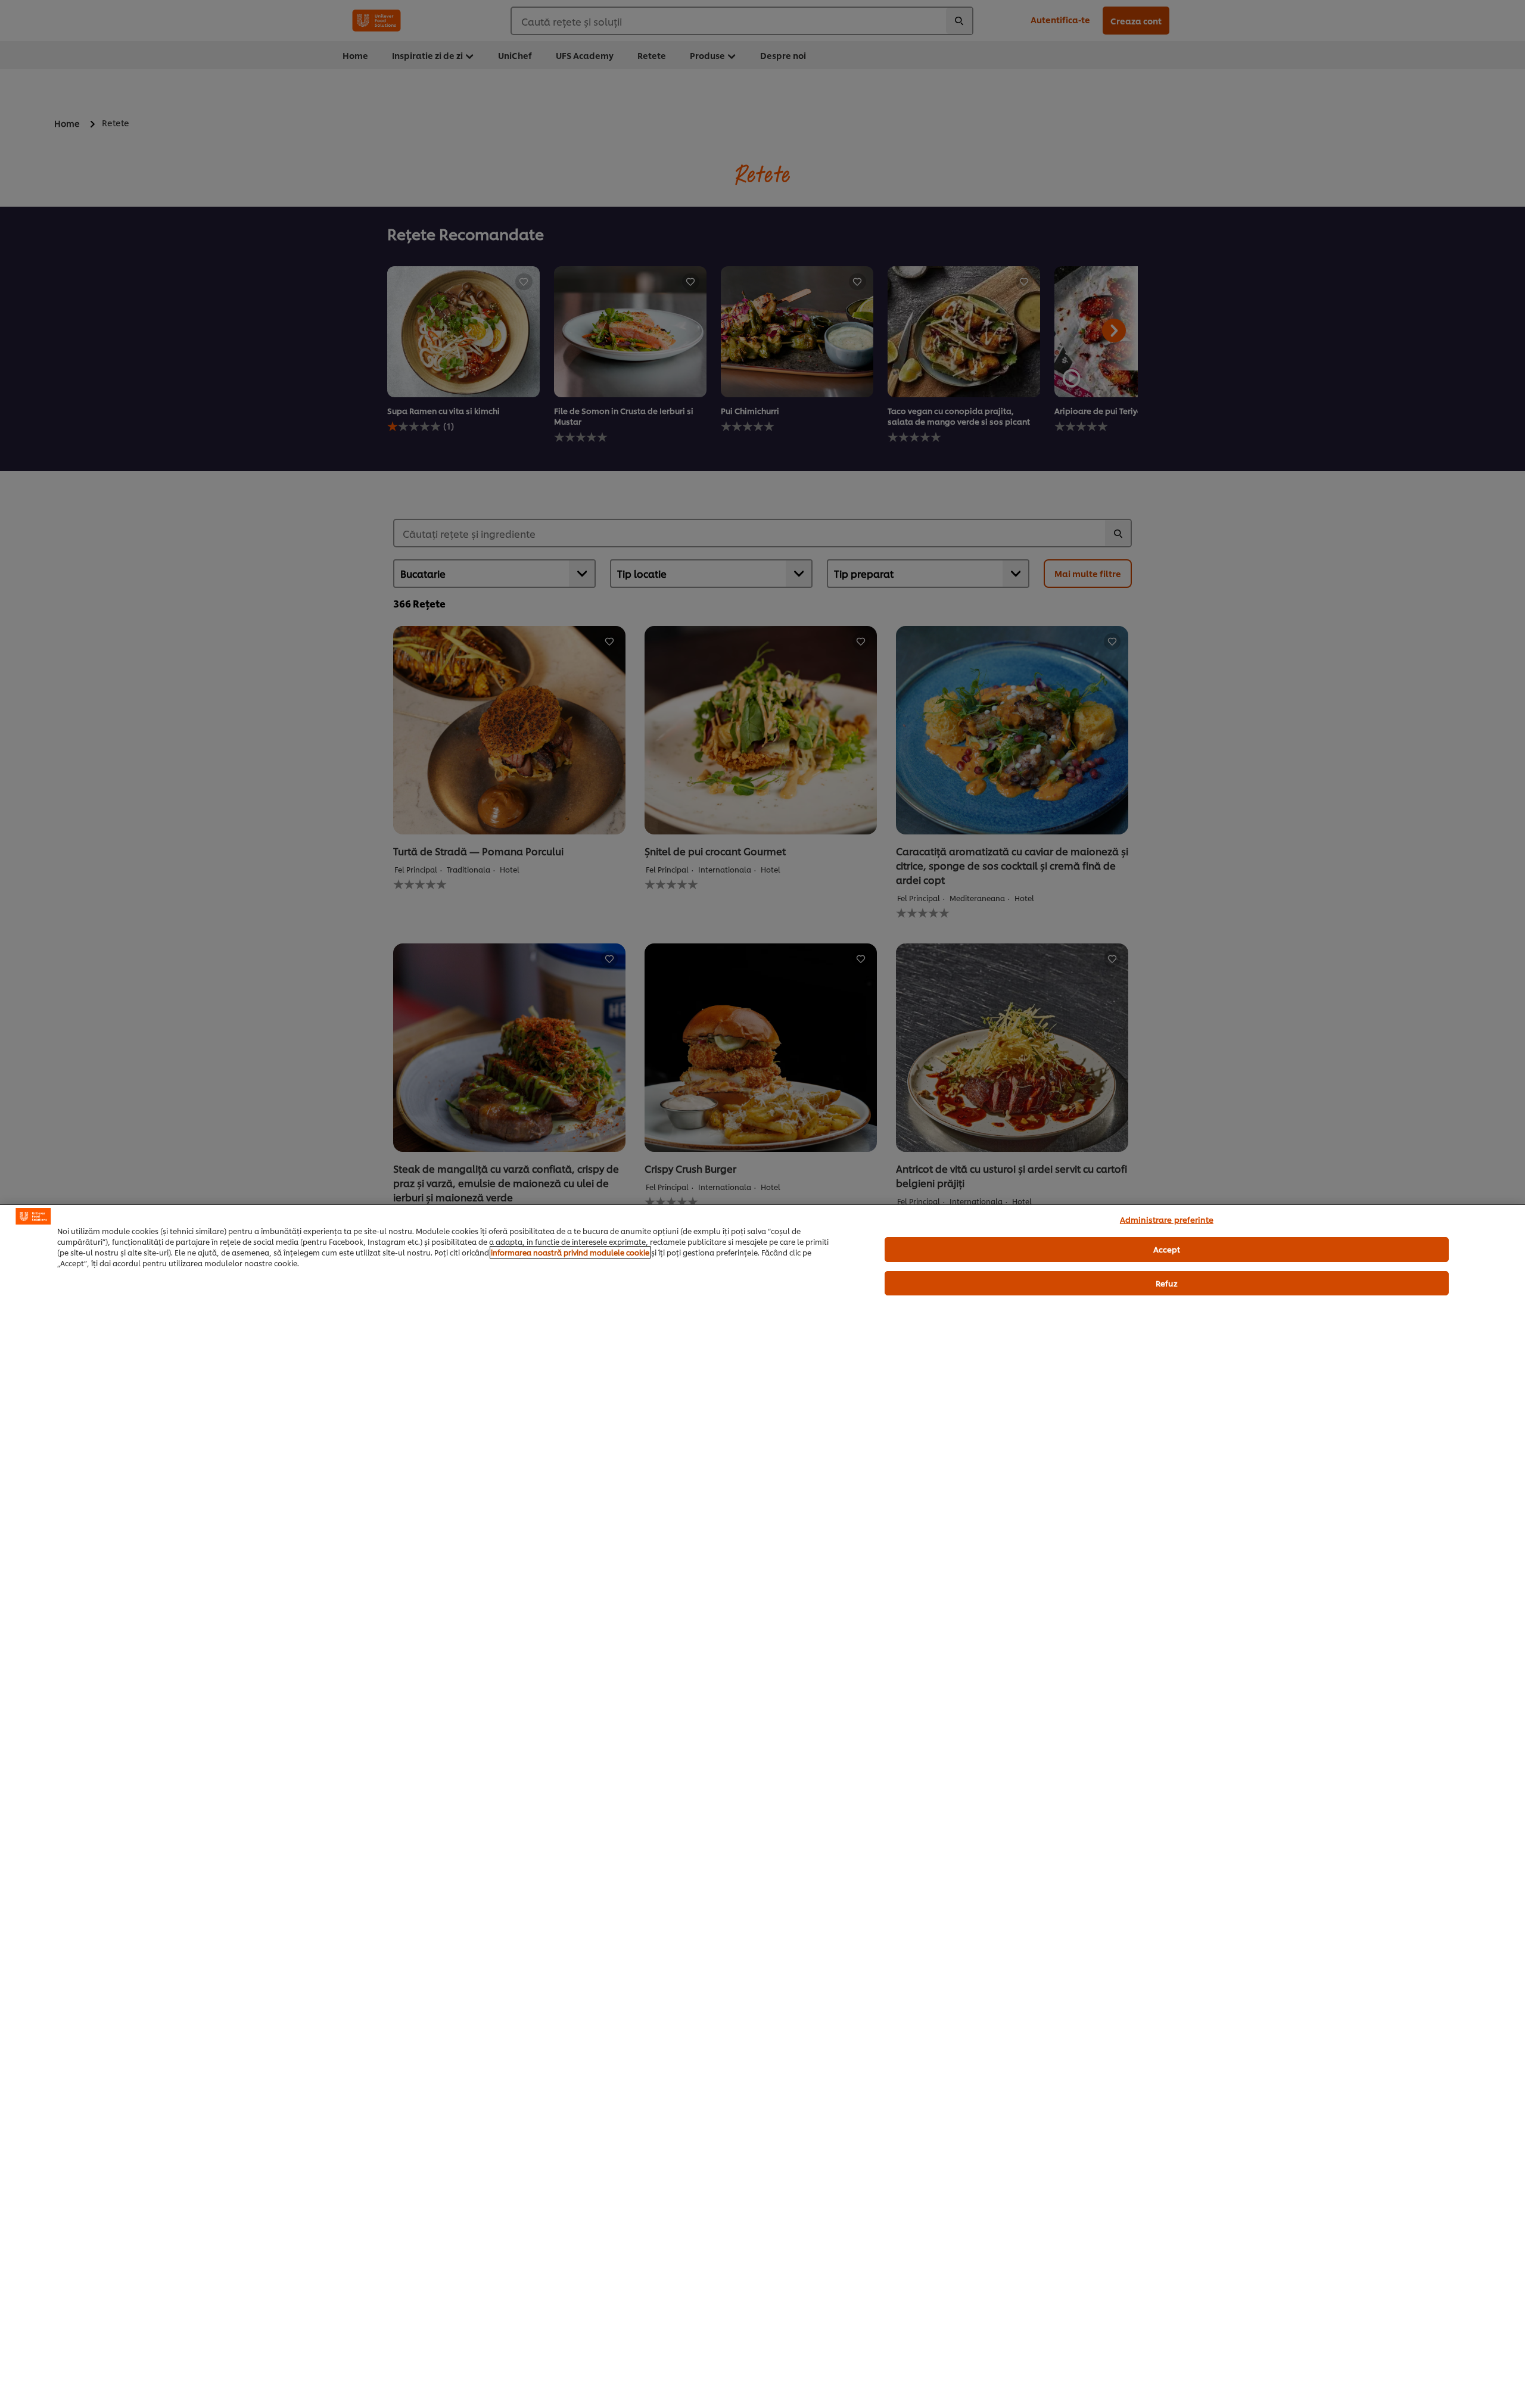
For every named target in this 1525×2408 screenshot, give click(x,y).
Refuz (1167, 1283)
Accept (1167, 1249)
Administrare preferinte (1167, 1219)
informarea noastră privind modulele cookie (570, 1252)
